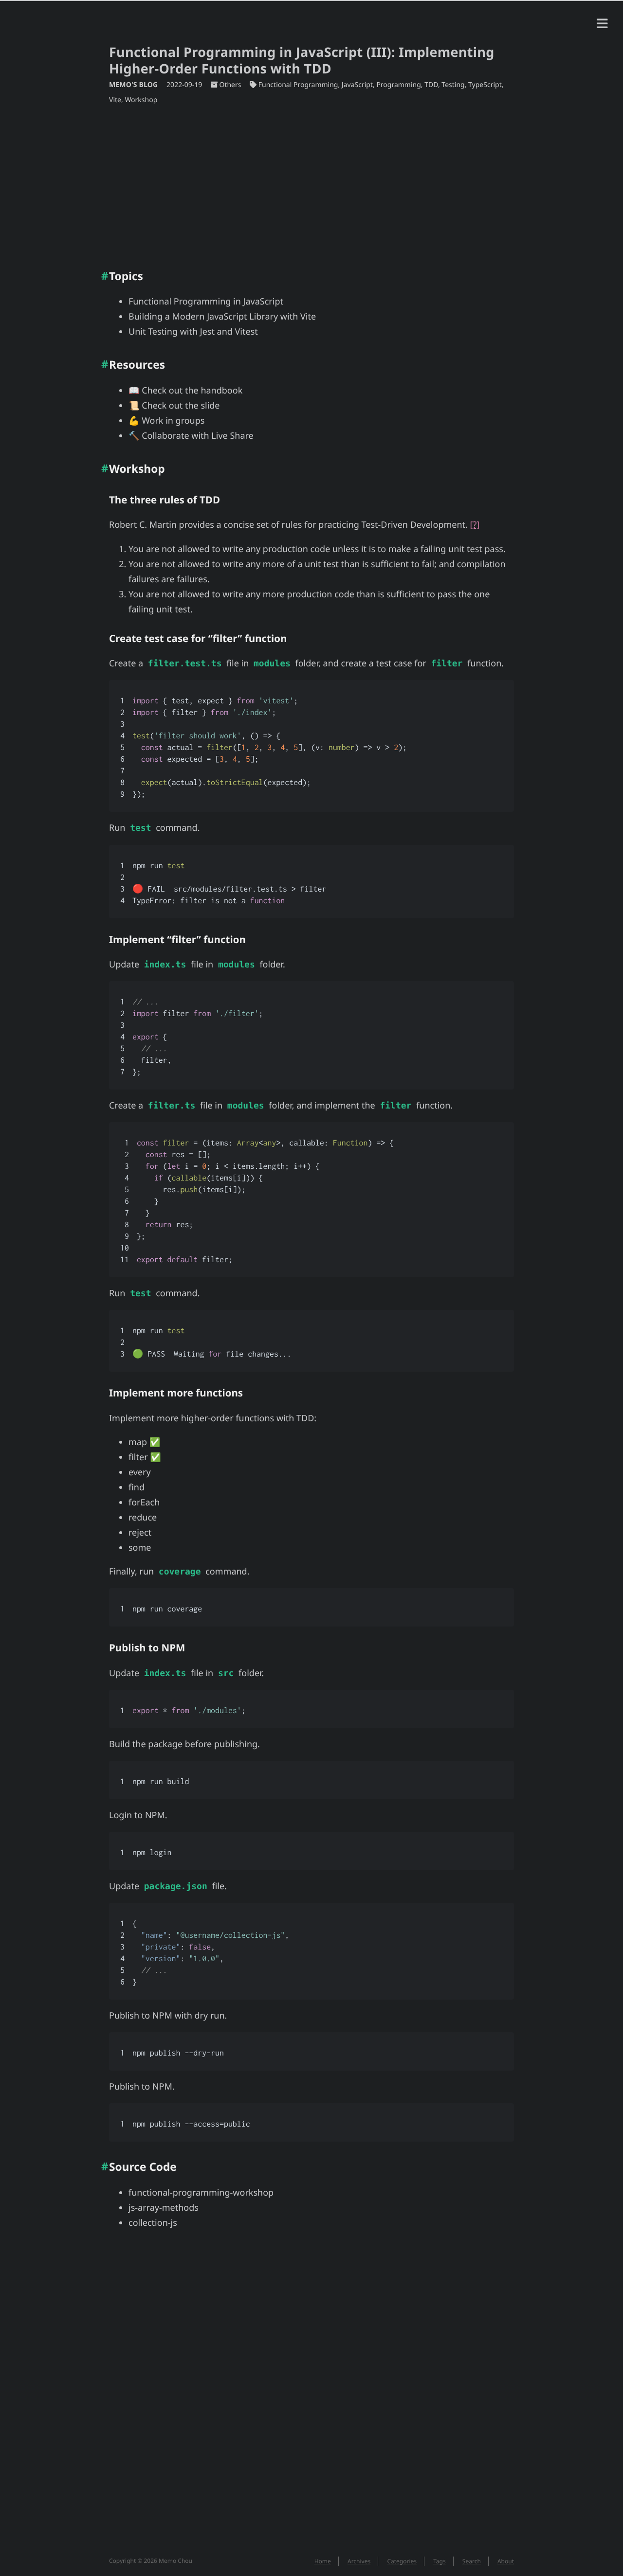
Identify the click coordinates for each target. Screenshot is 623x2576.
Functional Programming (298, 85)
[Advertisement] (311, 183)
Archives (359, 2561)
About (506, 2561)
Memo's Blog (134, 85)
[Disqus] (311, 2398)
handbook (221, 391)
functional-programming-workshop (201, 2193)
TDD (431, 85)
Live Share (232, 436)
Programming (398, 85)
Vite (115, 100)
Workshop (141, 100)
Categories (402, 2561)
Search (472, 2561)
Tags (440, 2561)
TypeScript (485, 85)
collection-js (153, 2223)
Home (323, 2561)
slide (210, 406)
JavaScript (357, 85)
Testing (453, 85)
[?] (475, 525)
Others (230, 85)
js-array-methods (164, 2208)
